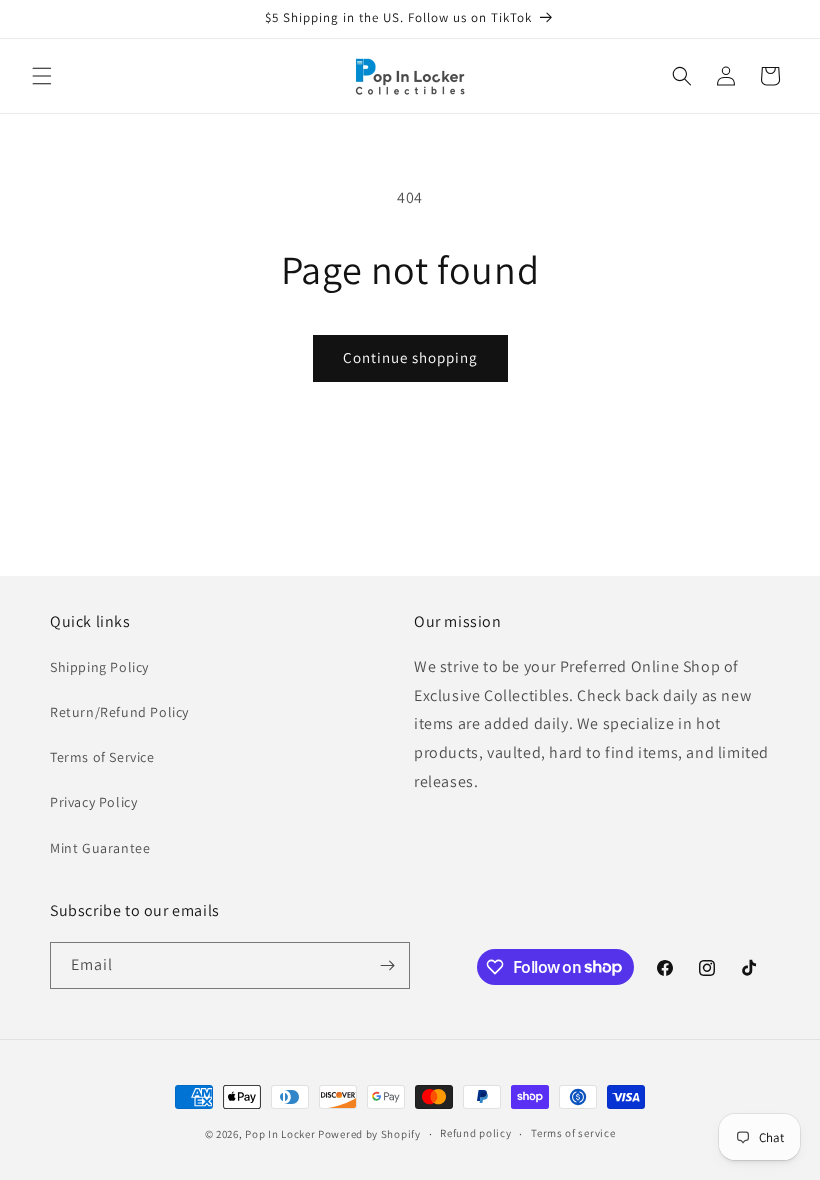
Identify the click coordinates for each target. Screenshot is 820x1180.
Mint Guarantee (100, 848)
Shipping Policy (99, 667)
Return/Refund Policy (119, 712)
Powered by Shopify (369, 1134)
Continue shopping (410, 357)
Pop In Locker (280, 1134)
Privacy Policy (93, 802)
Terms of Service (102, 757)
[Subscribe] (387, 965)
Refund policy (475, 1133)
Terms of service (573, 1133)
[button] (42, 76)
